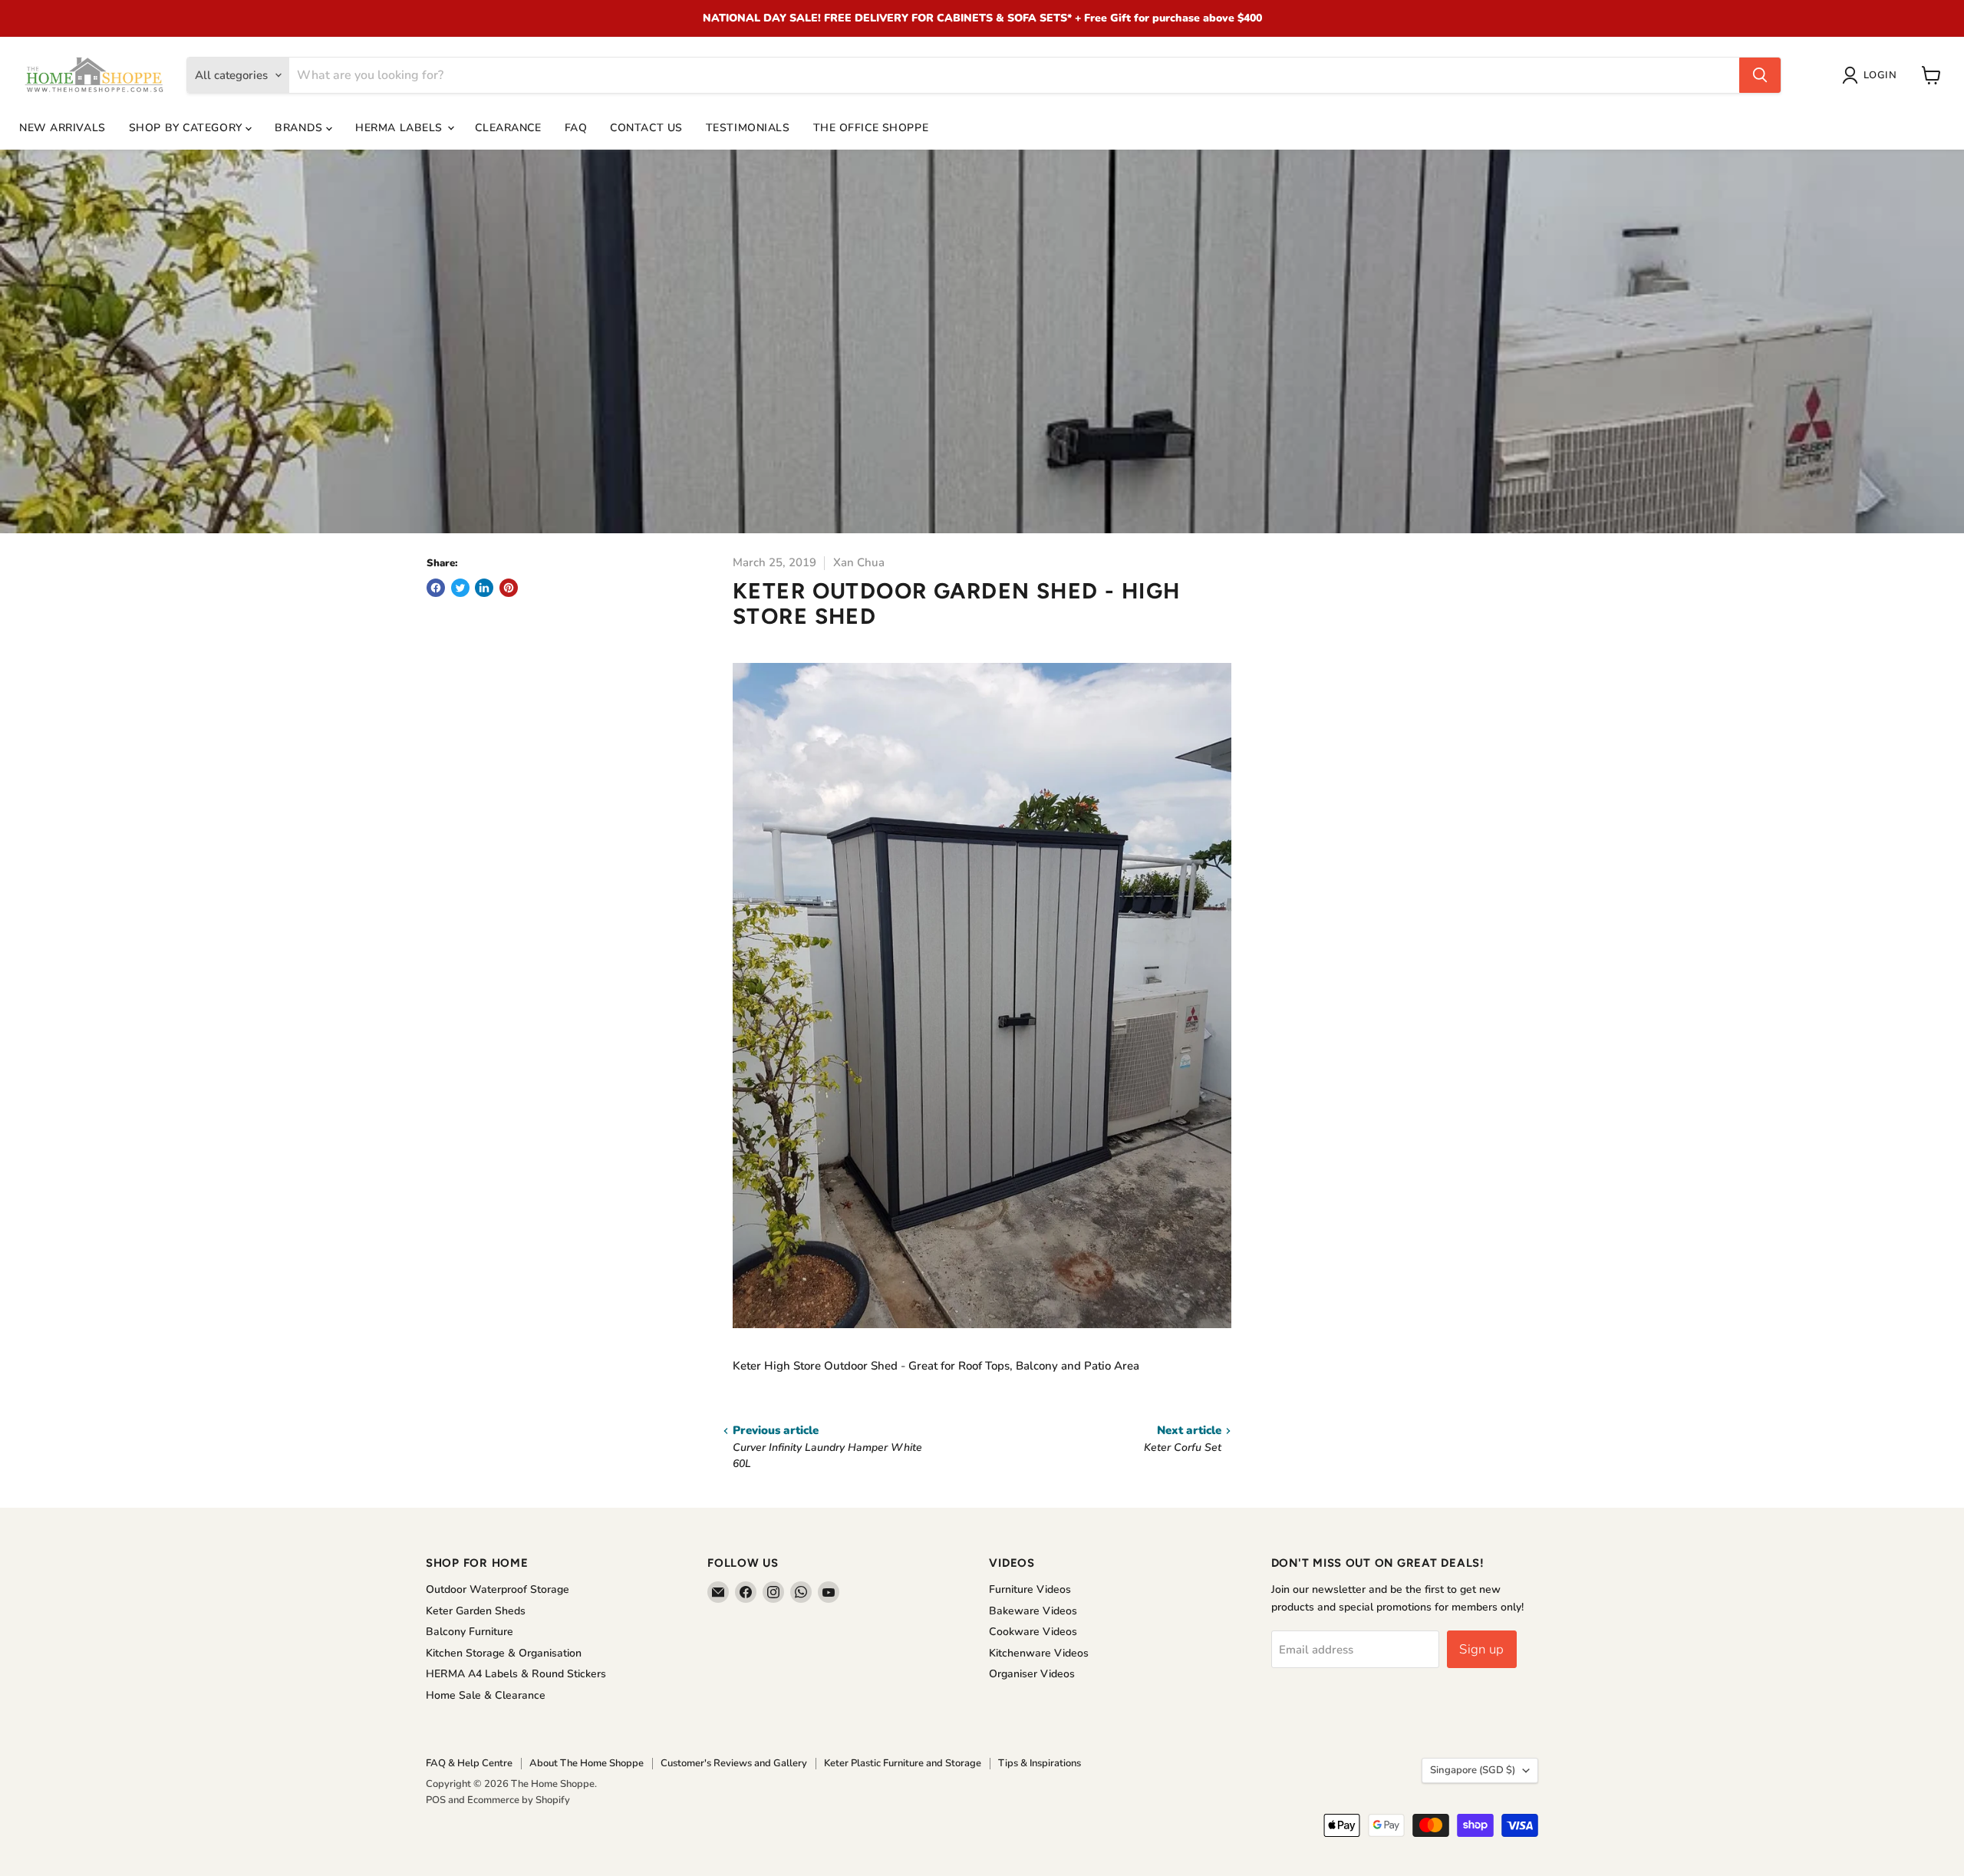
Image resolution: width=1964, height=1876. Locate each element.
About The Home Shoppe (587, 1763)
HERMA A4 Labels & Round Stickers (516, 1674)
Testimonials (748, 128)
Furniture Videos (1030, 1589)
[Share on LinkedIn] (484, 588)
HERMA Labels (400, 128)
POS (436, 1800)
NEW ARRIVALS (63, 128)
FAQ (576, 128)
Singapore (1473, 1770)
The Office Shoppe (871, 128)
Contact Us (646, 128)
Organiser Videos (1032, 1674)
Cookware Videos (1033, 1632)
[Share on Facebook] (436, 588)
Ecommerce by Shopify (519, 1800)
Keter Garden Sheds (476, 1611)
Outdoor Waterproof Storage (498, 1589)
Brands (300, 128)
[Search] (1760, 75)
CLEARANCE (508, 128)
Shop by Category (188, 128)
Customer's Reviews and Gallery (734, 1763)
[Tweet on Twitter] (460, 588)
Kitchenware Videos (1039, 1653)
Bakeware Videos (1033, 1611)
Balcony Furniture (470, 1632)
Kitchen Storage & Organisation (504, 1653)
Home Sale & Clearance (486, 1695)
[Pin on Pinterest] (509, 588)
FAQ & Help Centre (469, 1763)
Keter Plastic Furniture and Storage (903, 1763)
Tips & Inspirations (1040, 1763)
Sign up (1481, 1649)
